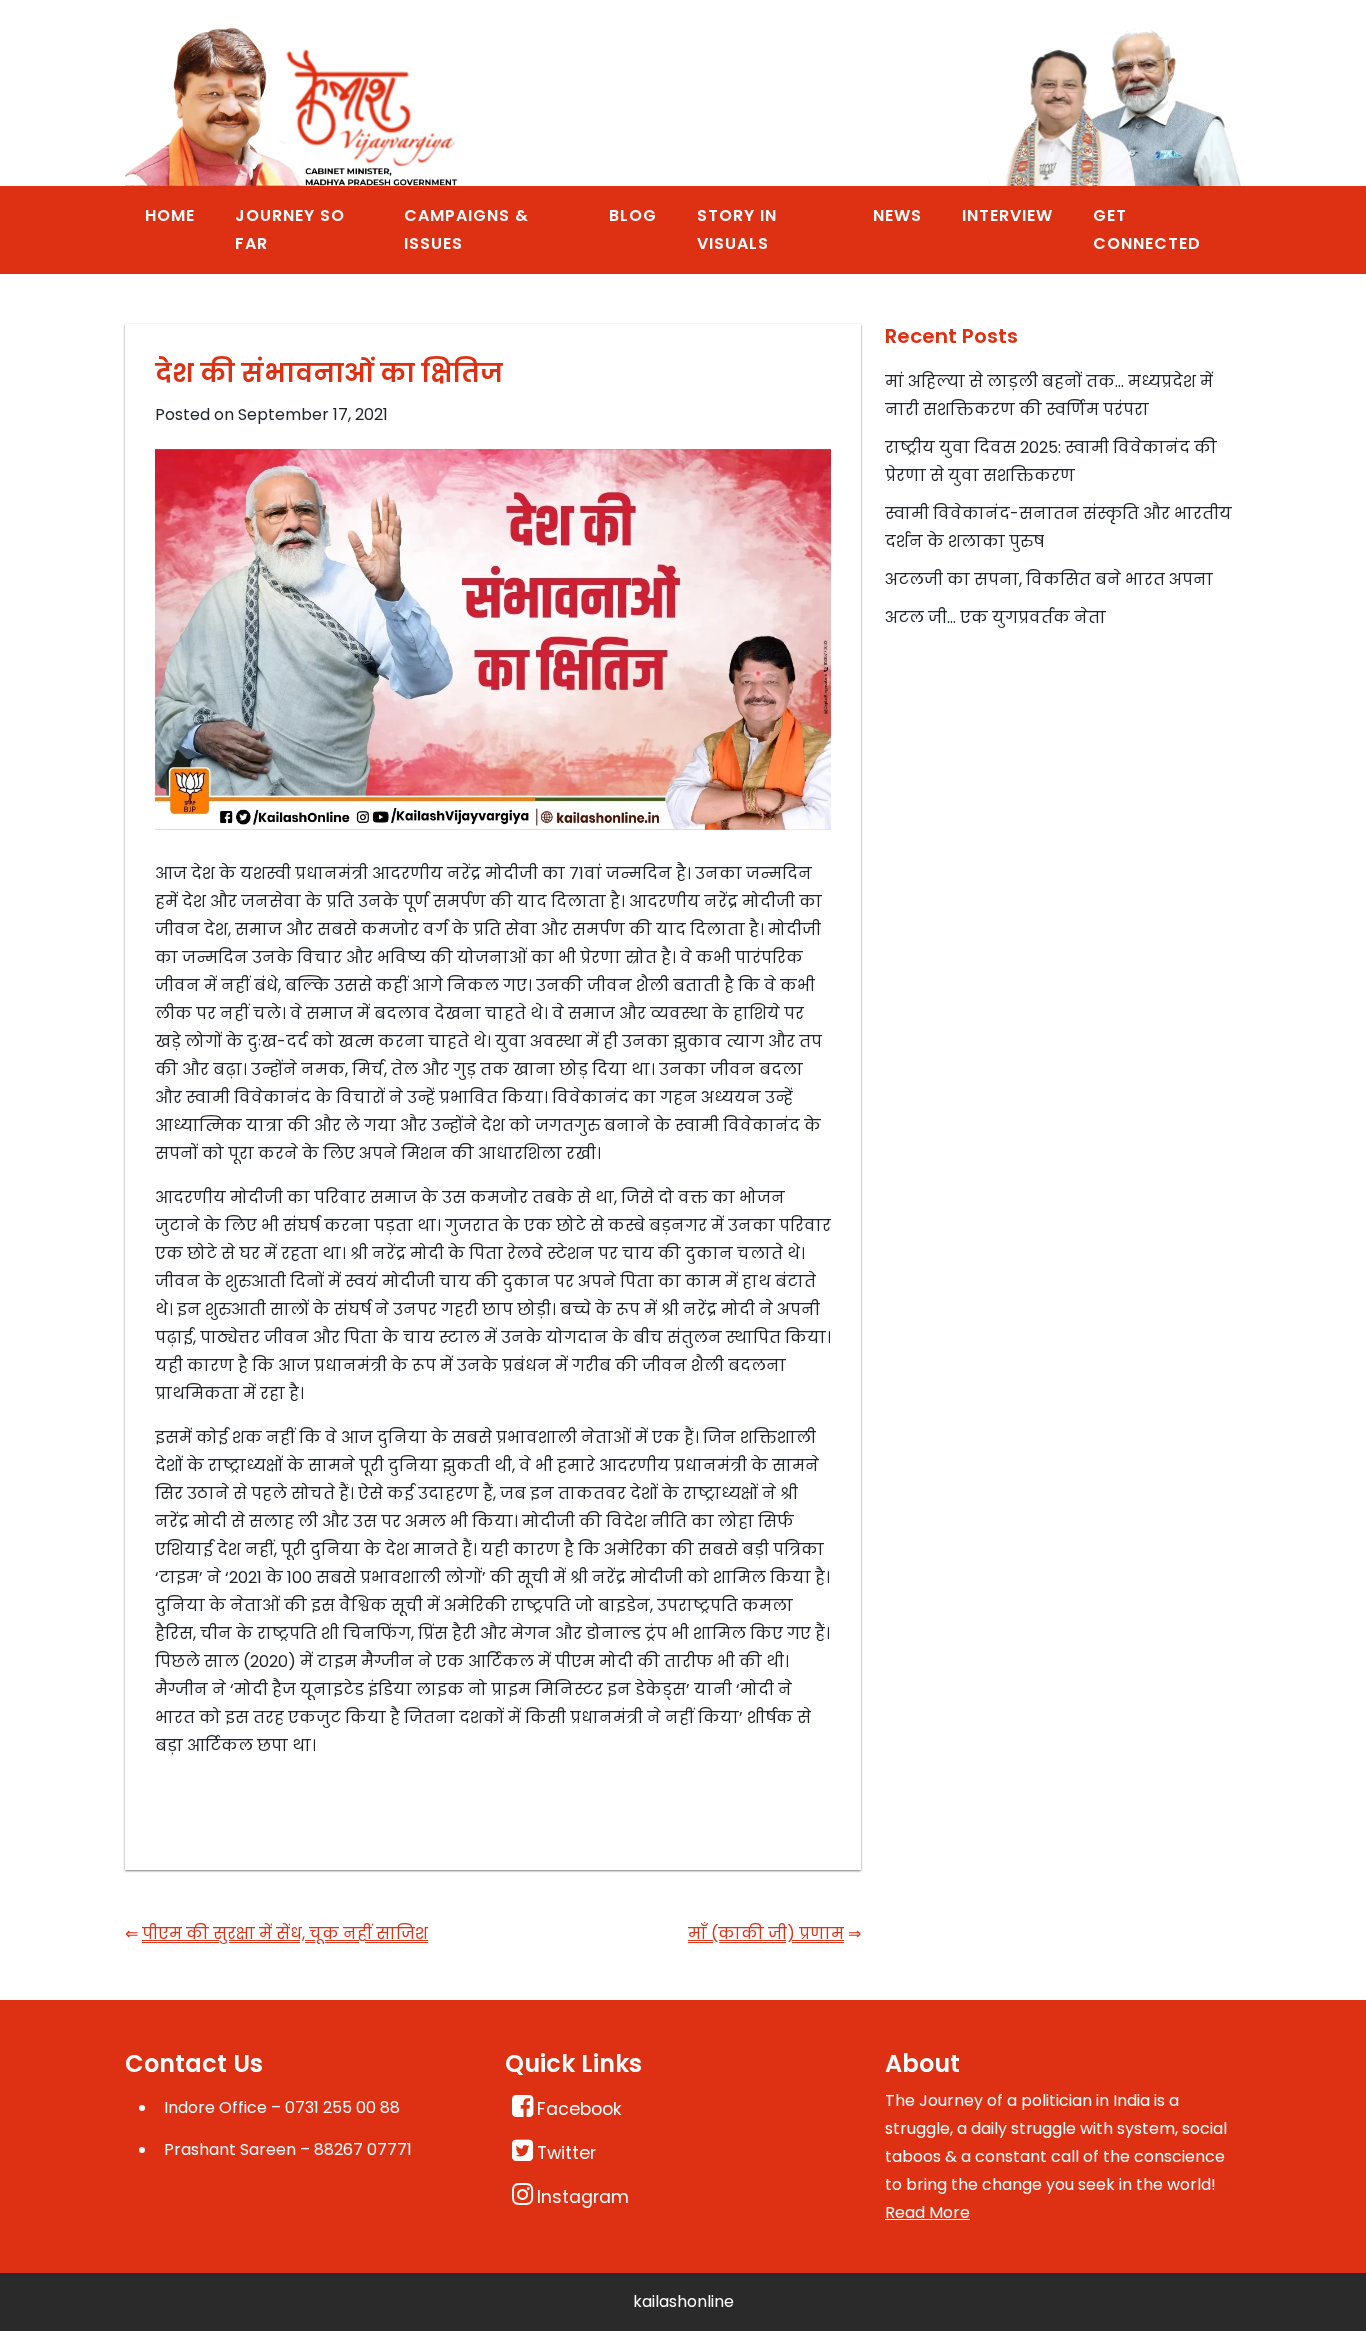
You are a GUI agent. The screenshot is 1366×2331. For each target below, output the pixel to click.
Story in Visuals (737, 229)
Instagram (583, 2197)
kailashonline (683, 2301)
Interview (1007, 215)
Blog (633, 215)
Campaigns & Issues (466, 229)
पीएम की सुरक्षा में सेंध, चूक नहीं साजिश (285, 1933)
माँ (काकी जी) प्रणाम (766, 1933)
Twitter (566, 2153)
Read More (927, 2212)
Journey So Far (290, 229)
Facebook (579, 2109)
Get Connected (1147, 229)
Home (170, 215)
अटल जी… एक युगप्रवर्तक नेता (995, 617)
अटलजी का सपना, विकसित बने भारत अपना (1049, 579)
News (897, 215)
